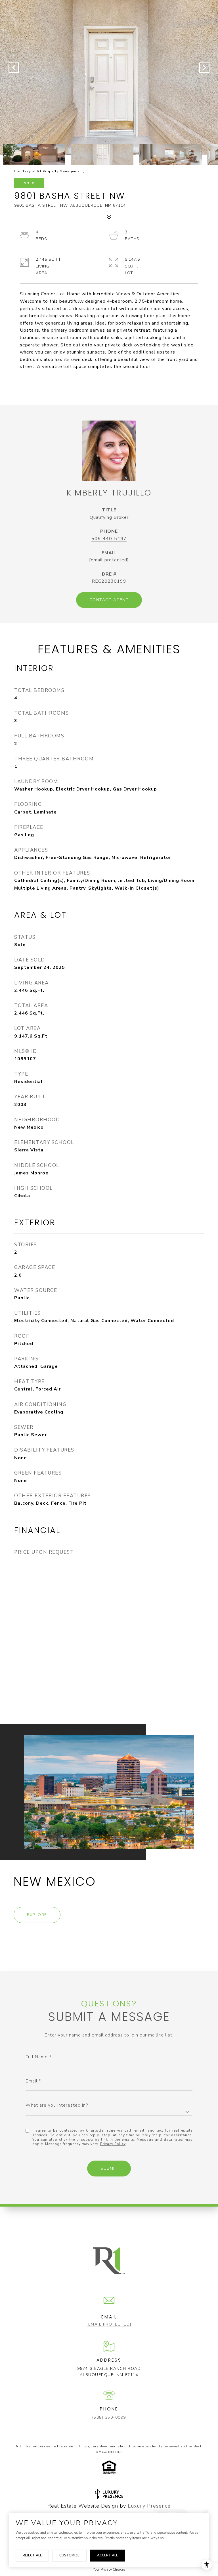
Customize (69, 2555)
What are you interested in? (57, 2105)
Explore (37, 1915)
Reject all (32, 2555)
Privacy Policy (113, 2144)
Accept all (107, 2555)
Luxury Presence (149, 2506)
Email (32, 2081)
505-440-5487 (109, 539)
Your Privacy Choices (109, 2569)
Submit (109, 2168)
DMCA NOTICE (109, 2452)
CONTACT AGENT (109, 600)
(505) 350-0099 (109, 2417)
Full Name (37, 2057)
